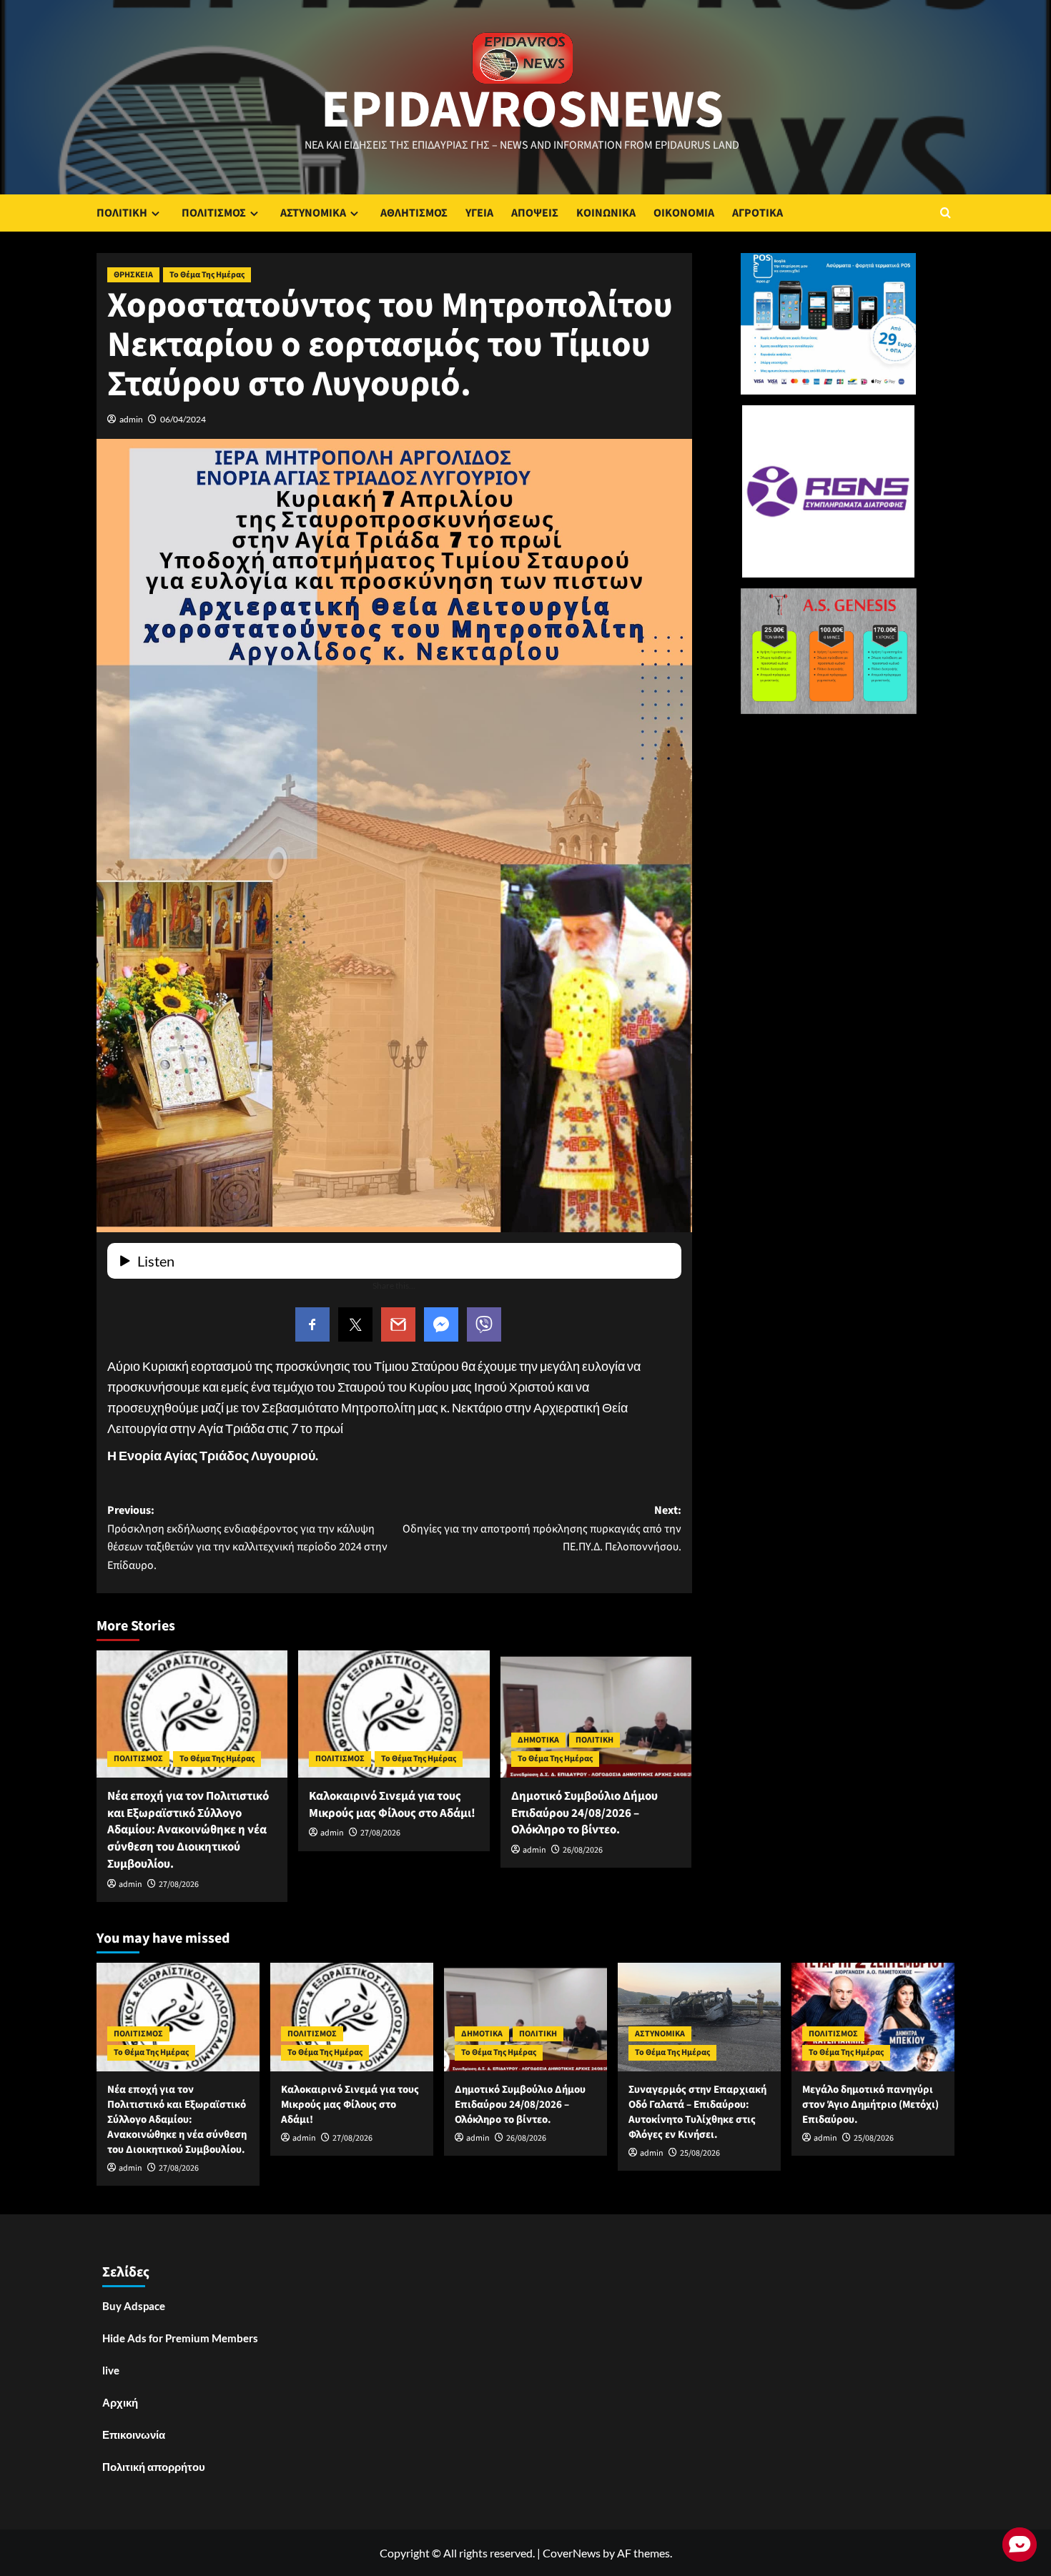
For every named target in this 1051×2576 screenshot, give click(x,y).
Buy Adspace (134, 2306)
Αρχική (120, 2402)
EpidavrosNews (522, 110)
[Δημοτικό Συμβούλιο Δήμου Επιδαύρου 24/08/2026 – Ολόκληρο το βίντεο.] (596, 1714)
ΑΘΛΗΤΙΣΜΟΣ (414, 213)
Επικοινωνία (134, 2434)
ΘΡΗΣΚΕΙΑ (133, 275)
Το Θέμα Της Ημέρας (207, 275)
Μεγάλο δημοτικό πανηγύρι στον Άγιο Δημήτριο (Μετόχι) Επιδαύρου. (870, 2105)
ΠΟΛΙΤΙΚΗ (122, 213)
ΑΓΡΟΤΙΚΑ (758, 213)
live (111, 2370)
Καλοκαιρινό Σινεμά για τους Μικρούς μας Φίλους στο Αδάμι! (392, 1805)
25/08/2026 (700, 2153)
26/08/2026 (583, 1850)
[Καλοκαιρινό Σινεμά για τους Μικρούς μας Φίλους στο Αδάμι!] (394, 1714)
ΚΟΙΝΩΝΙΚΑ (606, 213)
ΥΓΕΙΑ (479, 213)
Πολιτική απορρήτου (154, 2467)
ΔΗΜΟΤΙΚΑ (538, 1740)
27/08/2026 (179, 1884)
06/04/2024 (183, 419)
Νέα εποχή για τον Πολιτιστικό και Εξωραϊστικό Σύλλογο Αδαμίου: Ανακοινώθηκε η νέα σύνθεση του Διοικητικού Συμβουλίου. (188, 1830)
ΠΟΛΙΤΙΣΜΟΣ (214, 213)
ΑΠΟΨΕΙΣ (535, 213)
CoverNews (572, 2553)
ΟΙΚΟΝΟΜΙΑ (684, 213)
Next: (542, 1529)
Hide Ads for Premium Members (180, 2338)
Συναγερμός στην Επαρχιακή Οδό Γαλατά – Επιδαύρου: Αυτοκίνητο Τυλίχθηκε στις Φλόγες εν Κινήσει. (697, 2112)
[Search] (946, 213)
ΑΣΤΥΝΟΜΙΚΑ (313, 213)
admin (131, 419)
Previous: (247, 1538)
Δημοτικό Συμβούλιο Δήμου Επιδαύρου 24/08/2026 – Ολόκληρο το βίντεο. (584, 1813)
